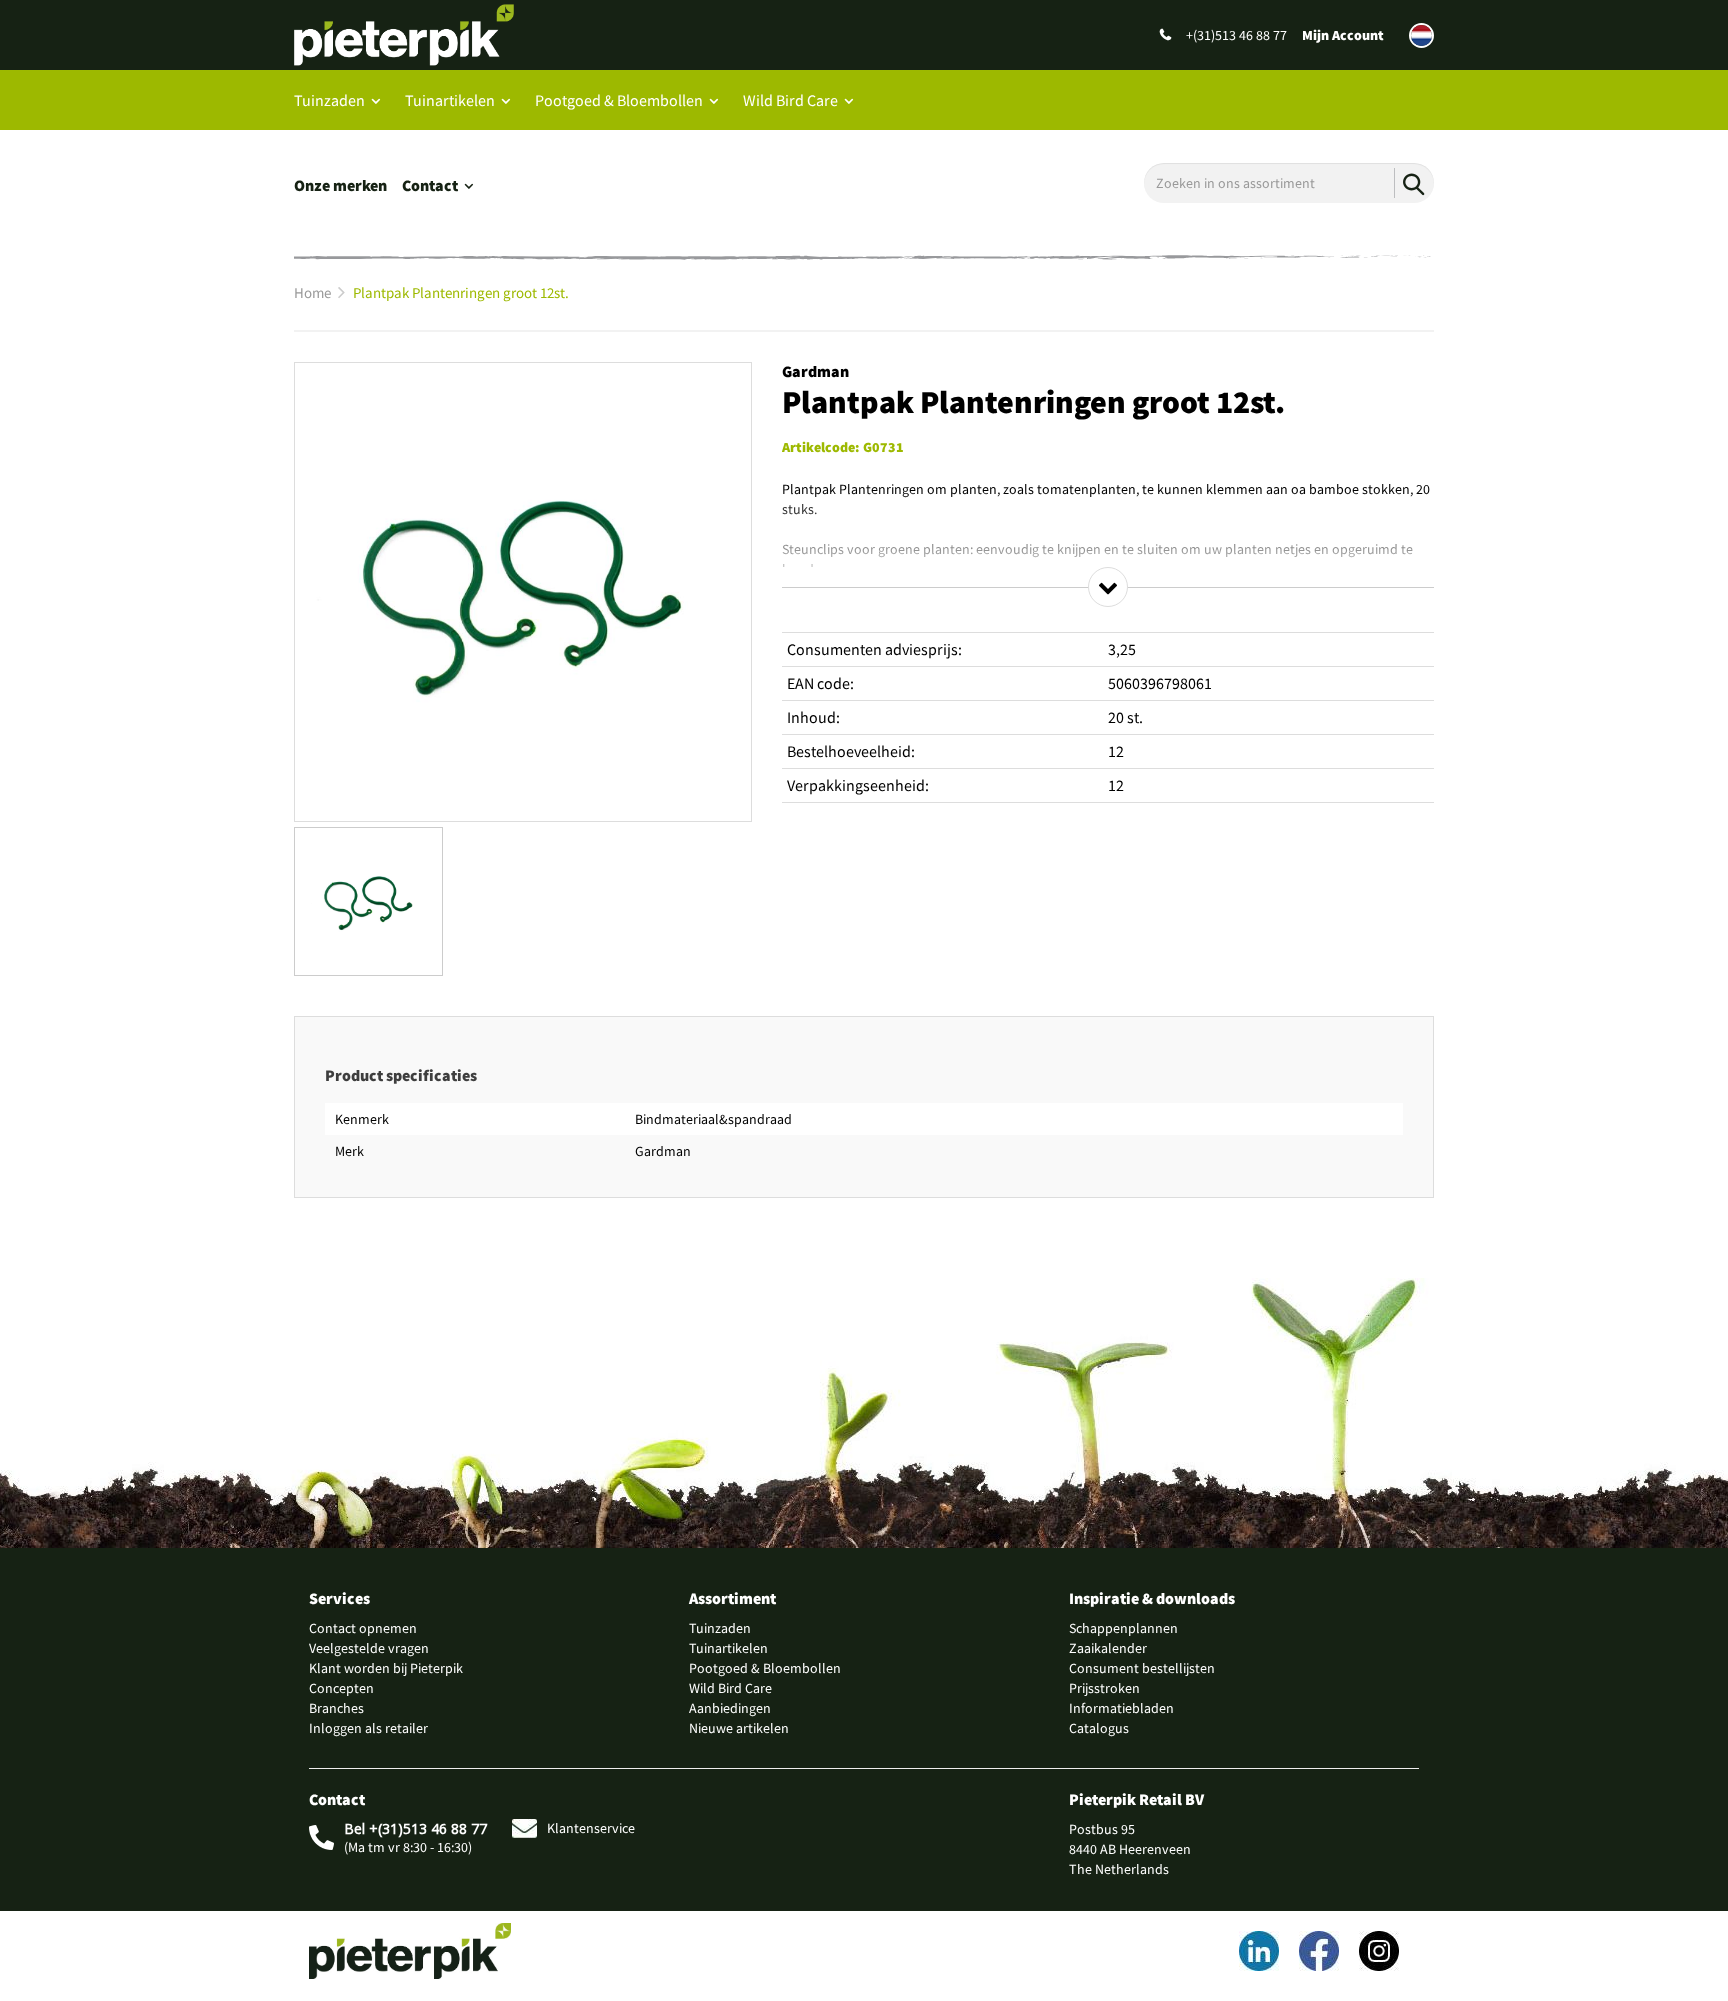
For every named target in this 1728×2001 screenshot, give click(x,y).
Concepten (341, 1688)
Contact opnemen (363, 1628)
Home (312, 292)
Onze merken (340, 185)
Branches (336, 1708)
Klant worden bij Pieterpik (386, 1668)
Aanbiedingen (730, 1708)
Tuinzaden (329, 100)
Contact (430, 185)
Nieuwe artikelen (739, 1728)
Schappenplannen (1123, 1628)
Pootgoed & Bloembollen (619, 100)
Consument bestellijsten (1142, 1668)
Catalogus (1099, 1728)
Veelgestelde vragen (369, 1648)
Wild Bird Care (790, 100)
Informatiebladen (1121, 1708)
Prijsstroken (1104, 1688)
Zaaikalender (1108, 1648)
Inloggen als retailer (368, 1728)
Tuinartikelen (450, 100)
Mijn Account (1343, 35)
